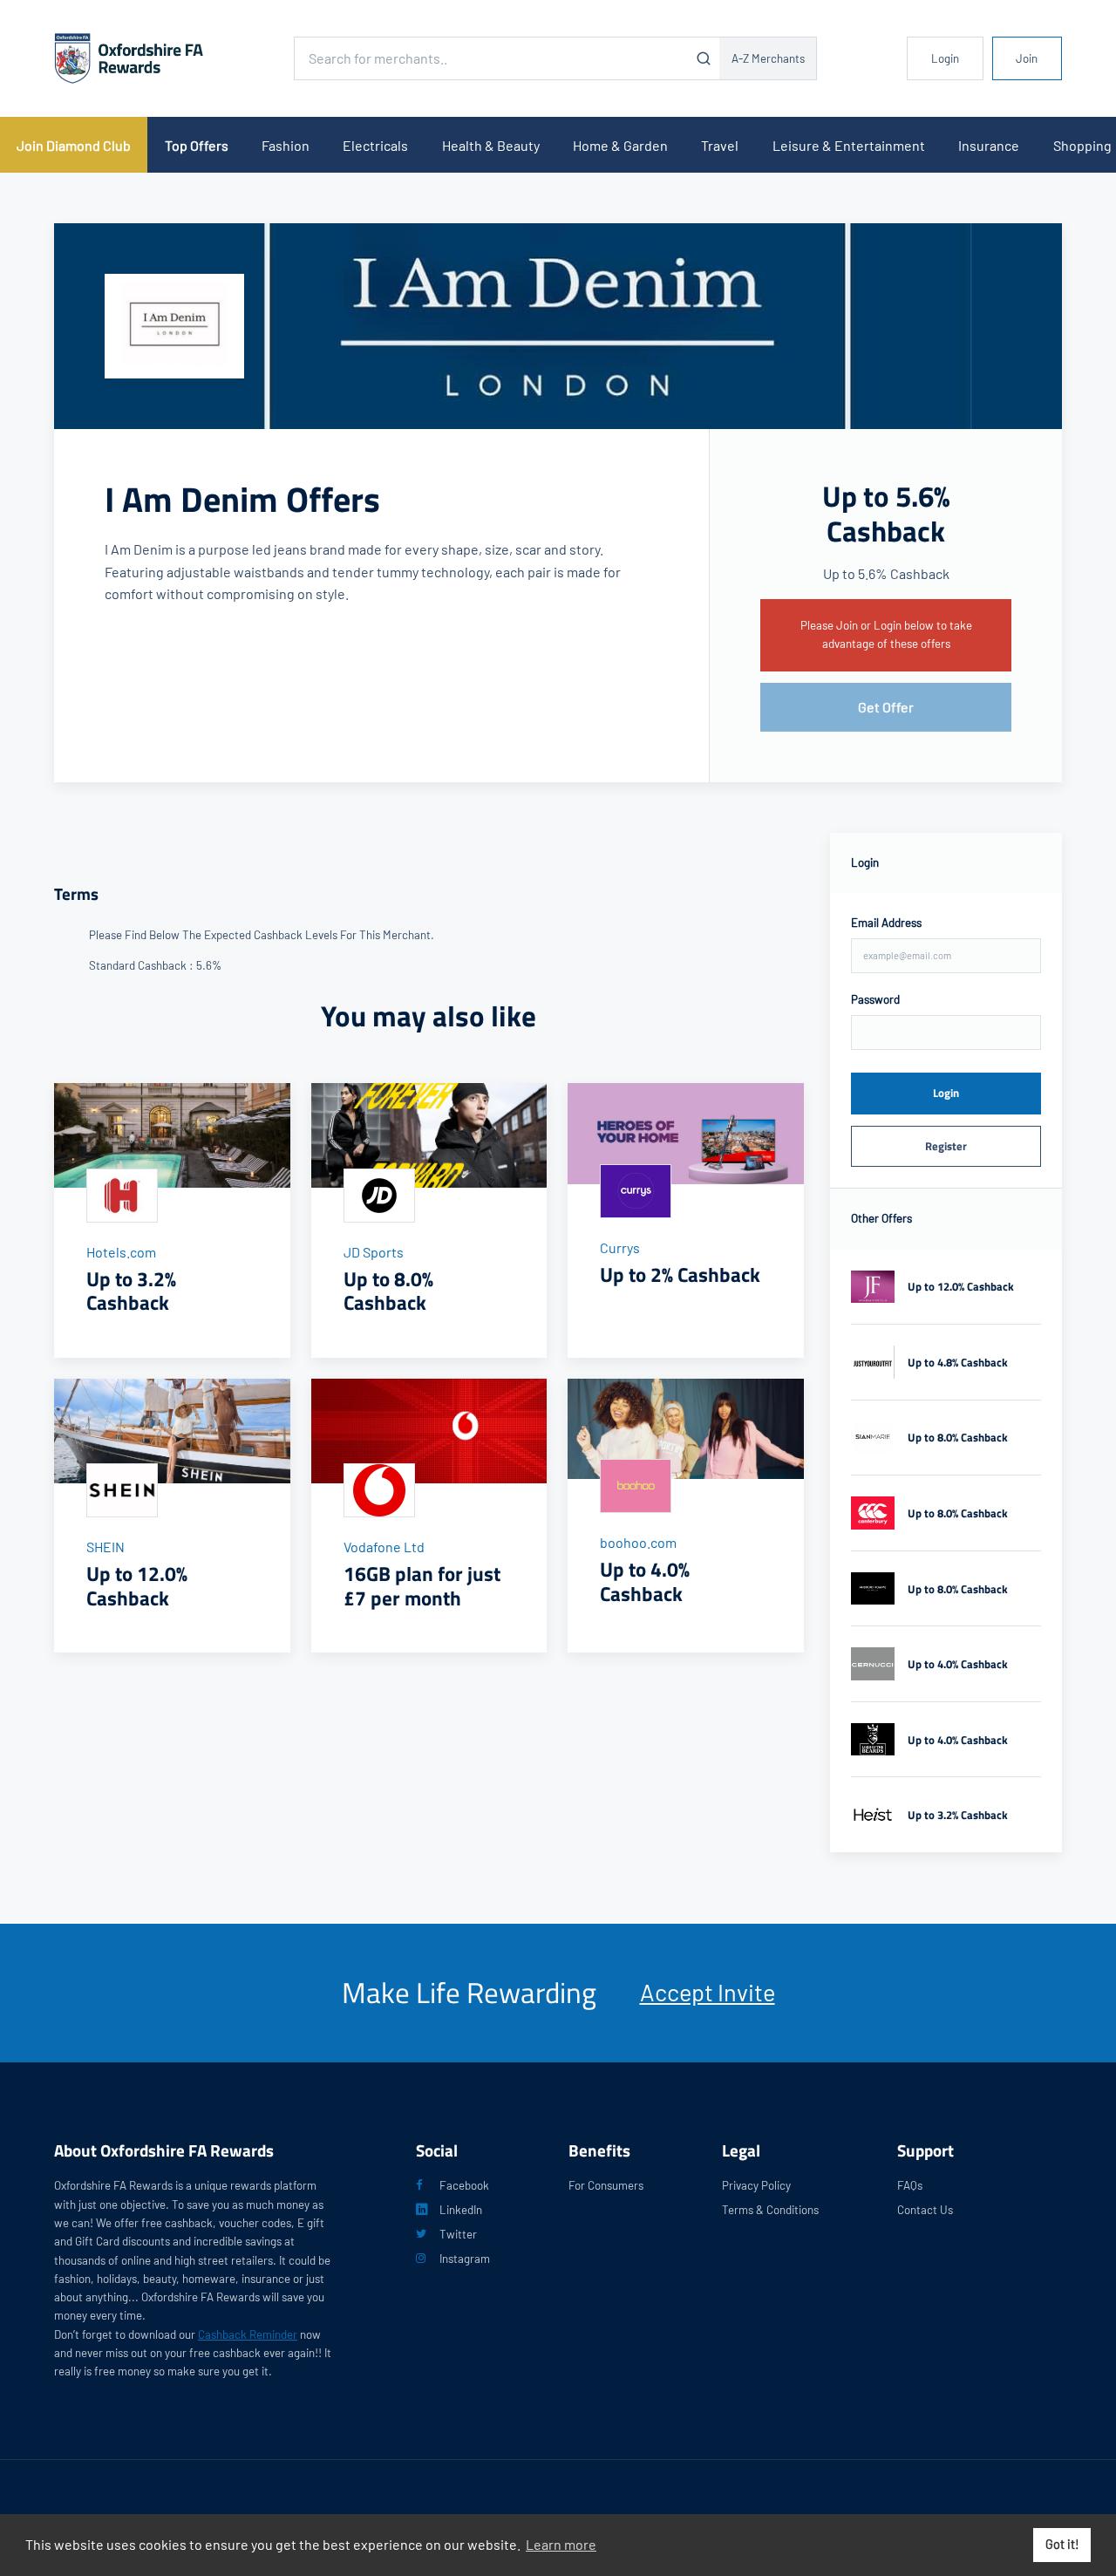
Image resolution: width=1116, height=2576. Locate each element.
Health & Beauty (491, 145)
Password (875, 999)
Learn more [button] (561, 2544)
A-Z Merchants (768, 58)
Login (945, 58)
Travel (720, 145)
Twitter (458, 2234)
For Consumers (606, 2185)
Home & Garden (620, 145)
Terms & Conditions (770, 2210)
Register (946, 1146)
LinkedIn (461, 2210)
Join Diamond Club (74, 145)
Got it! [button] (1062, 2544)
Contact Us (925, 2210)
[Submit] (703, 58)
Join (1027, 58)
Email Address (886, 923)
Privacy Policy (756, 2185)
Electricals (375, 145)
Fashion (286, 145)
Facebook (464, 2185)
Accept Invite (708, 1992)
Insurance (989, 145)
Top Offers (197, 145)
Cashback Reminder (248, 2334)
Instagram (465, 2259)
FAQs (910, 2185)
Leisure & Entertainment (849, 145)
